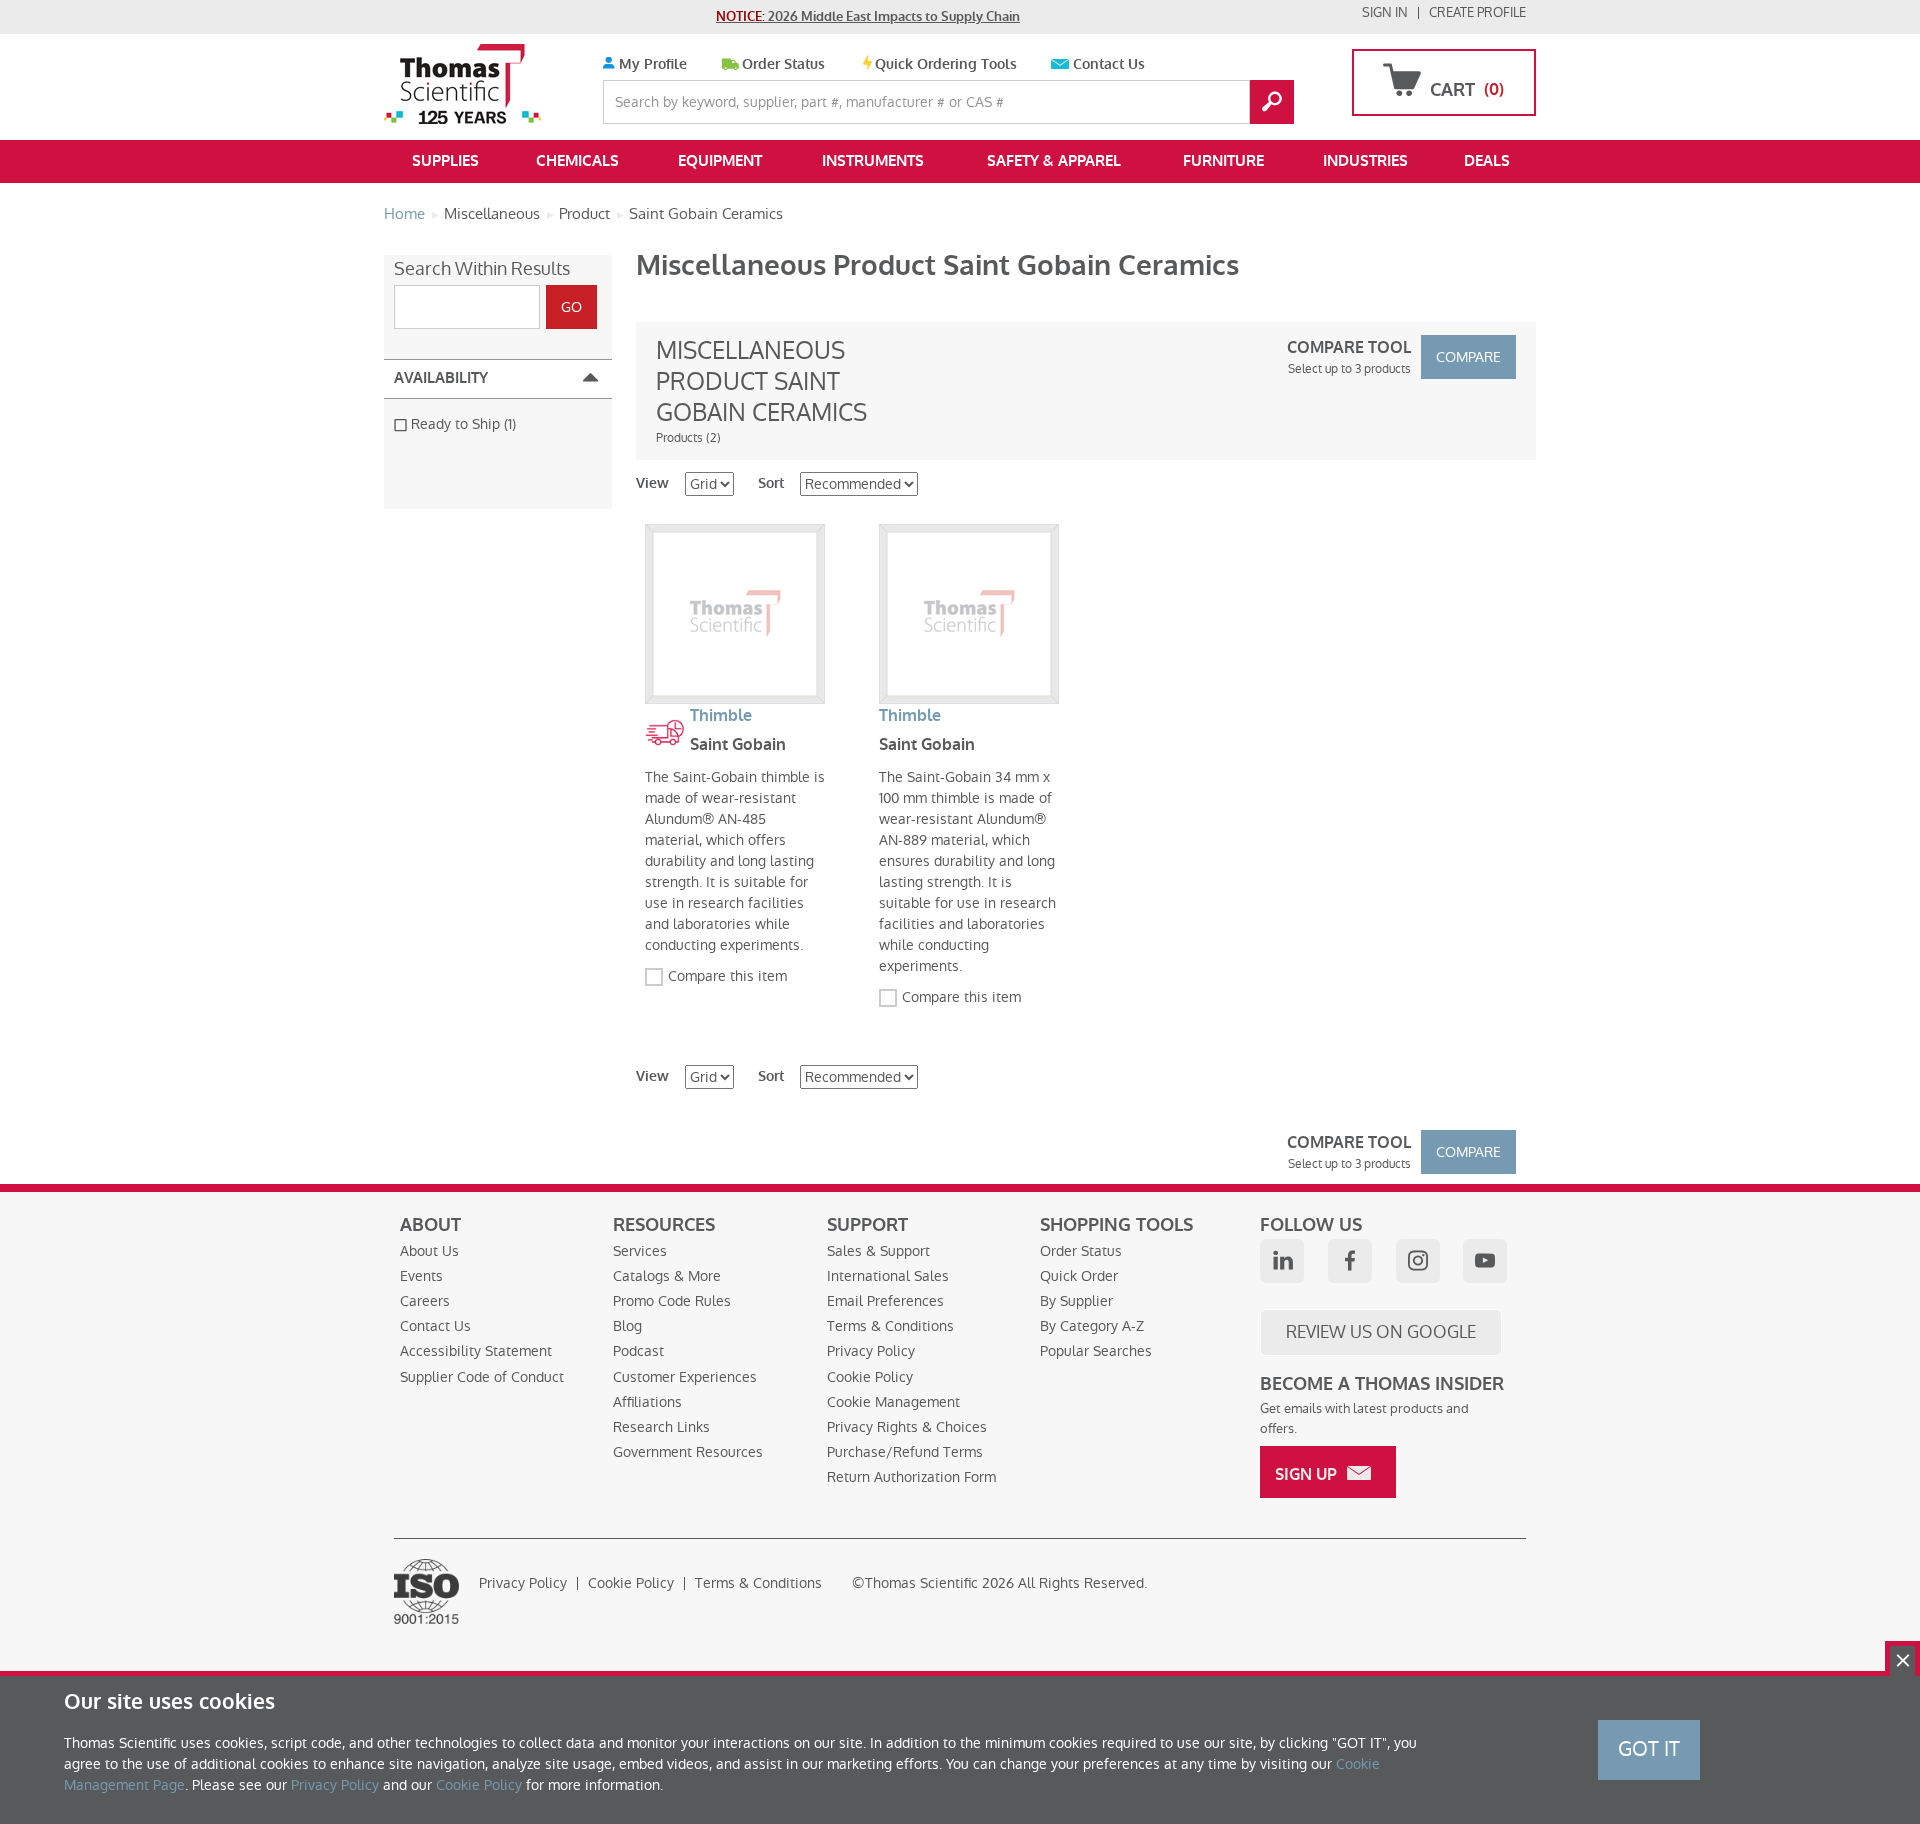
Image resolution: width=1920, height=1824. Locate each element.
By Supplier (1076, 1301)
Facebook (1350, 1261)
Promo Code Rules (672, 1301)
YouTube (1485, 1261)
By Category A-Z (1092, 1326)
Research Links (661, 1427)
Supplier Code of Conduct (482, 1377)
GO (1272, 102)
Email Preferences (885, 1301)
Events (421, 1276)
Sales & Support (878, 1251)
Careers (425, 1301)
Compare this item (727, 976)
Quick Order (1079, 1276)
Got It (1649, 1749)
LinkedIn (1282, 1261)
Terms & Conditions (890, 1326)
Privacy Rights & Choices (907, 1427)
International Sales (888, 1276)
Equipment (720, 161)
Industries (1365, 161)
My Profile (651, 64)
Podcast (638, 1351)
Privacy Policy (871, 1351)
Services (640, 1251)
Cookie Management (893, 1402)
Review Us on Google (1381, 1332)
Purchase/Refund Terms (905, 1452)
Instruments (873, 161)
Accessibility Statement (476, 1351)
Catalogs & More (667, 1276)
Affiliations (647, 1402)
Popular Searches (1096, 1351)
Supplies (445, 161)
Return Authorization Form (911, 1477)
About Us (429, 1251)
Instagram (1418, 1261)
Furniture (1223, 161)
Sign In (1385, 12)
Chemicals (577, 161)
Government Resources (688, 1452)
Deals (1487, 161)
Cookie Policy (870, 1377)
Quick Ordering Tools (946, 64)
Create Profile (1477, 12)
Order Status (783, 64)
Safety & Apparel (1054, 161)
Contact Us (1109, 64)
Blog (627, 1326)
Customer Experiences (685, 1377)
